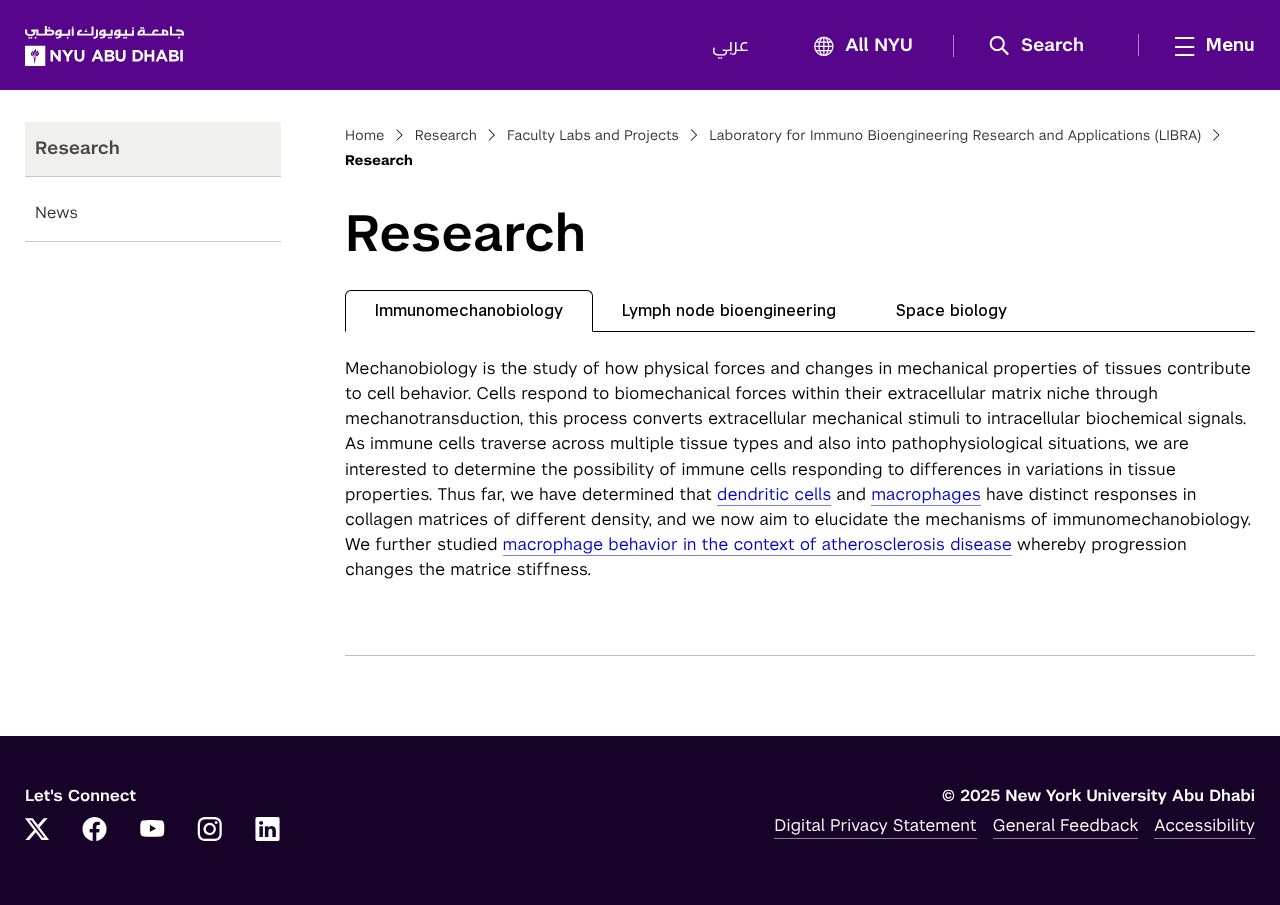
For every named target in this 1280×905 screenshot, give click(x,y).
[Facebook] (95, 831)
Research (446, 136)
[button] (1043, 46)
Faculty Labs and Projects (593, 136)
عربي (730, 46)
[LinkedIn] (268, 831)
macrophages (926, 494)
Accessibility (1204, 825)
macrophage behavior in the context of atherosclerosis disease (757, 544)
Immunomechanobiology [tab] (469, 310)
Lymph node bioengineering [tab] (729, 310)
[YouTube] (152, 831)
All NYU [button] (879, 46)
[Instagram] (210, 831)
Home (365, 136)
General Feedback (1066, 825)
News (56, 212)
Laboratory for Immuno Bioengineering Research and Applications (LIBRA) (955, 136)
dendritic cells (774, 494)
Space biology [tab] (951, 310)
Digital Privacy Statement (875, 825)
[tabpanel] (800, 469)
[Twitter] (37, 831)
